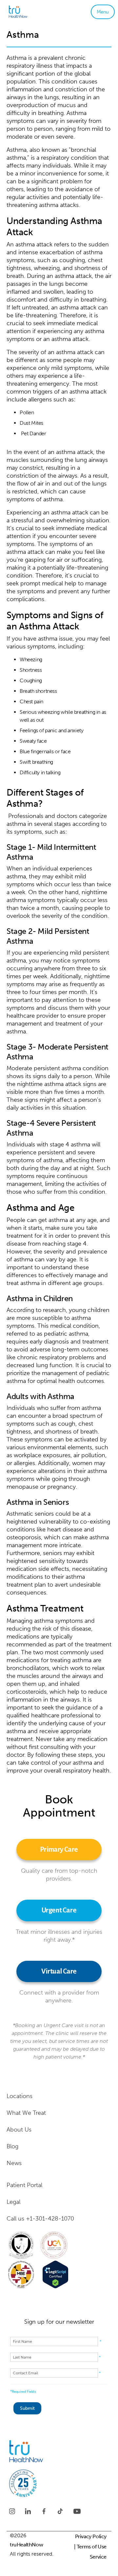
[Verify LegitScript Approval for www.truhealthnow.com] (55, 2274)
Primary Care (59, 1850)
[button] (103, 12)
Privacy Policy (91, 2536)
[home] (28, 12)
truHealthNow (26, 2545)
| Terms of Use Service (90, 2552)
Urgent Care (59, 1910)
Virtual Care (59, 1971)
